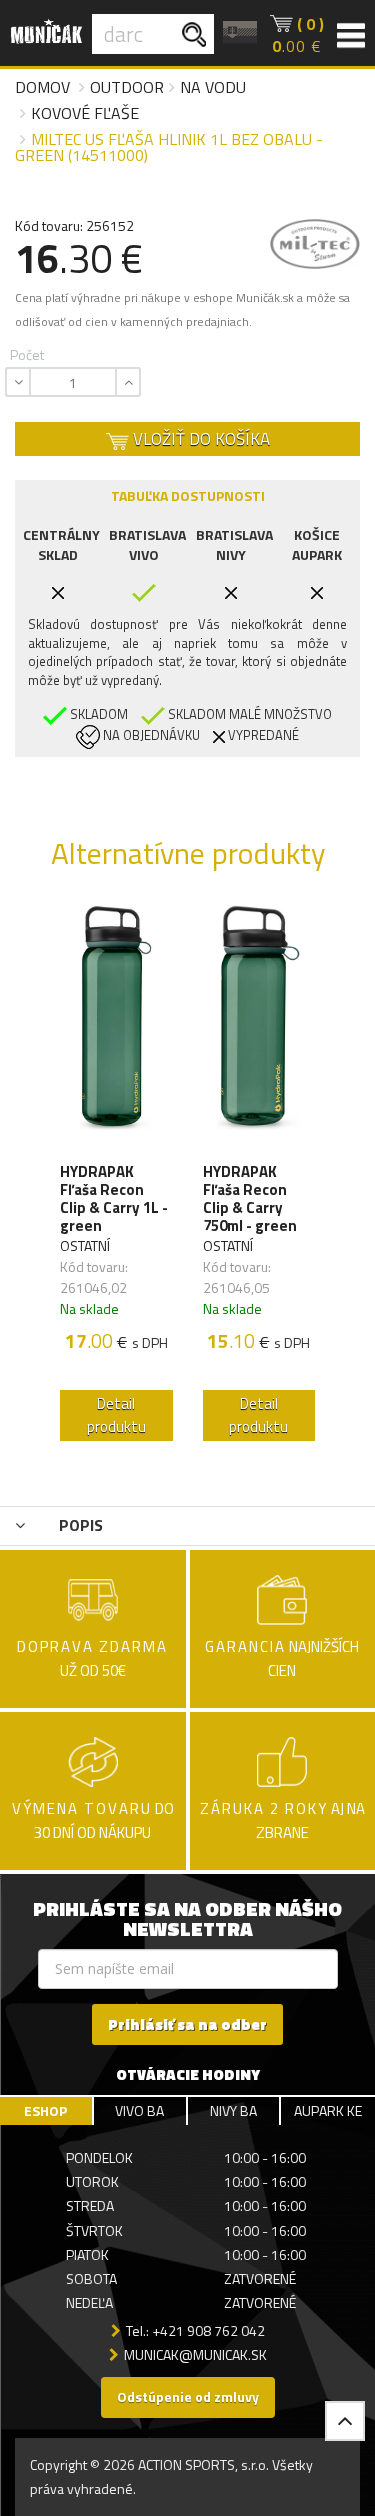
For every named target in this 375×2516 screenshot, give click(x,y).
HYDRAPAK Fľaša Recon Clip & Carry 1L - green (114, 1199)
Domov (42, 87)
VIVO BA (139, 2110)
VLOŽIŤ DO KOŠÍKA (199, 439)
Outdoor (127, 87)
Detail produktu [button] (116, 1415)
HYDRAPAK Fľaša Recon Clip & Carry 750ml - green (250, 1199)
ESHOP (45, 2110)
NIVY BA (233, 2110)
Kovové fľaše (85, 113)
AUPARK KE (328, 2110)
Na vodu (213, 87)
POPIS (79, 1525)
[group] (116, 1178)
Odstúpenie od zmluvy (188, 2396)
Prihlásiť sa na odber (187, 2024)
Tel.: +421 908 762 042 (195, 2330)
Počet (27, 354)
